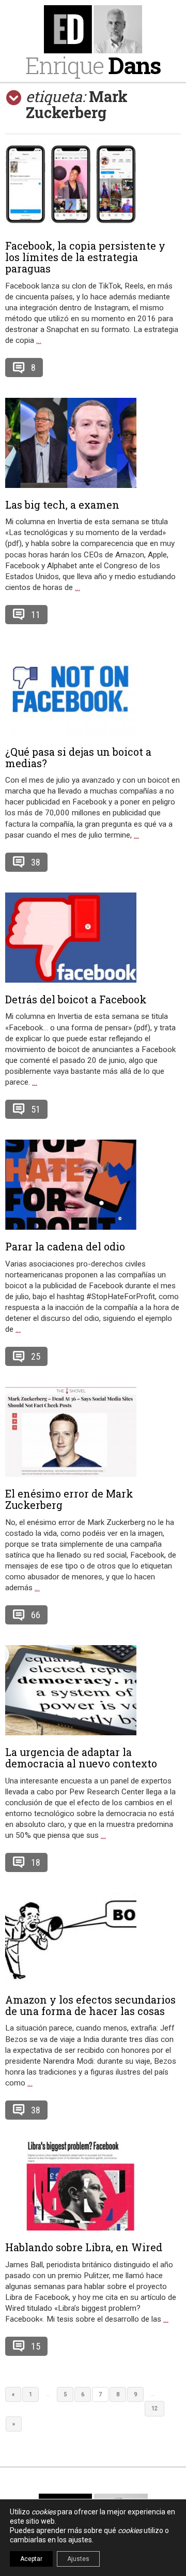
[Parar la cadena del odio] (93, 1185)
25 (36, 1356)
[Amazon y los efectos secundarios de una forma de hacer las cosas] (93, 1938)
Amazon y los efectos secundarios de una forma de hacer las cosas (90, 2005)
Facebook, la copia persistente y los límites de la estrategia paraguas (85, 257)
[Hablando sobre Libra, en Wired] (93, 2185)
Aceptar (31, 2559)
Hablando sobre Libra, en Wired (84, 2247)
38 (36, 862)
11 (36, 615)
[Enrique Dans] (93, 29)
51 (36, 1109)
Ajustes (78, 2559)
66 (36, 1615)
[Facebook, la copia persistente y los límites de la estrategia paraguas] (93, 184)
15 (36, 2346)
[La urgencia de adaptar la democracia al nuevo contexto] (93, 1690)
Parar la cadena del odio (65, 1246)
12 (154, 2408)
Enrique (93, 65)
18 (36, 1862)
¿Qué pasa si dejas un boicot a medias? (78, 757)
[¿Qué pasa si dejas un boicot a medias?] (93, 690)
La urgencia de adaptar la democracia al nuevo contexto (81, 1758)
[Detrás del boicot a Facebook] (93, 938)
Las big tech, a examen (62, 505)
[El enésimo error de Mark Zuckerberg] (93, 1432)
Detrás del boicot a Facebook (76, 999)
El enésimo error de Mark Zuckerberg (69, 1499)
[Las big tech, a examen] (93, 443)
